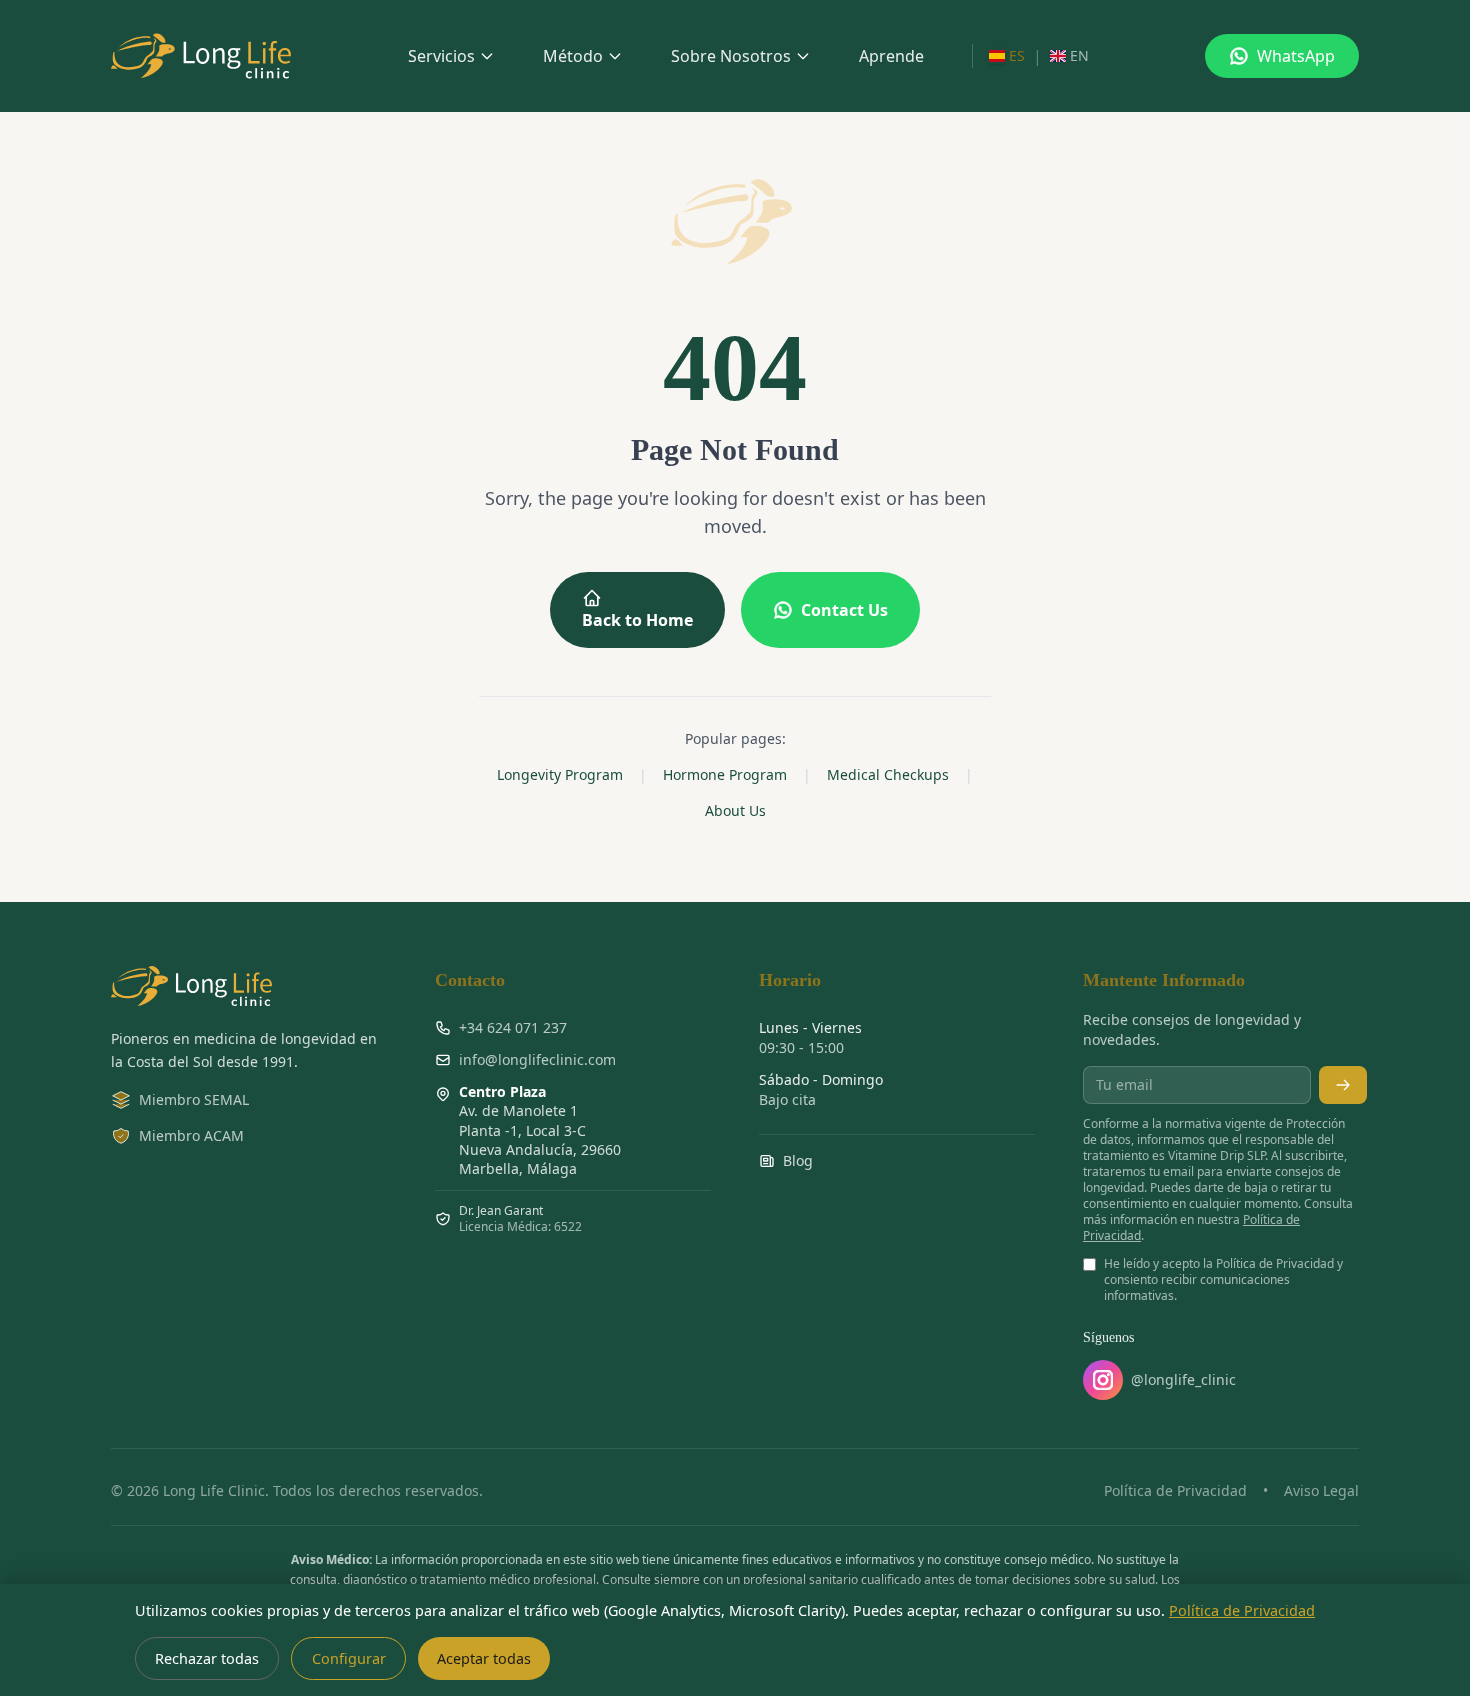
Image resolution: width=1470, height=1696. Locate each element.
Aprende (891, 56)
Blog (798, 1160)
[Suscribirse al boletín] (1343, 1085)
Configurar (349, 1658)
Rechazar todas (207, 1658)
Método (573, 56)
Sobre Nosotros (731, 56)
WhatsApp (1296, 56)
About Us (735, 810)
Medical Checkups (888, 774)
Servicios (441, 56)
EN (1079, 55)
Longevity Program (560, 774)
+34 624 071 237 (513, 1027)
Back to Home (637, 620)
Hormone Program (725, 774)
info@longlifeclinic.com (537, 1059)
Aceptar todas (484, 1658)
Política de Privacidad (1175, 1490)
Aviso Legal (1321, 1490)
